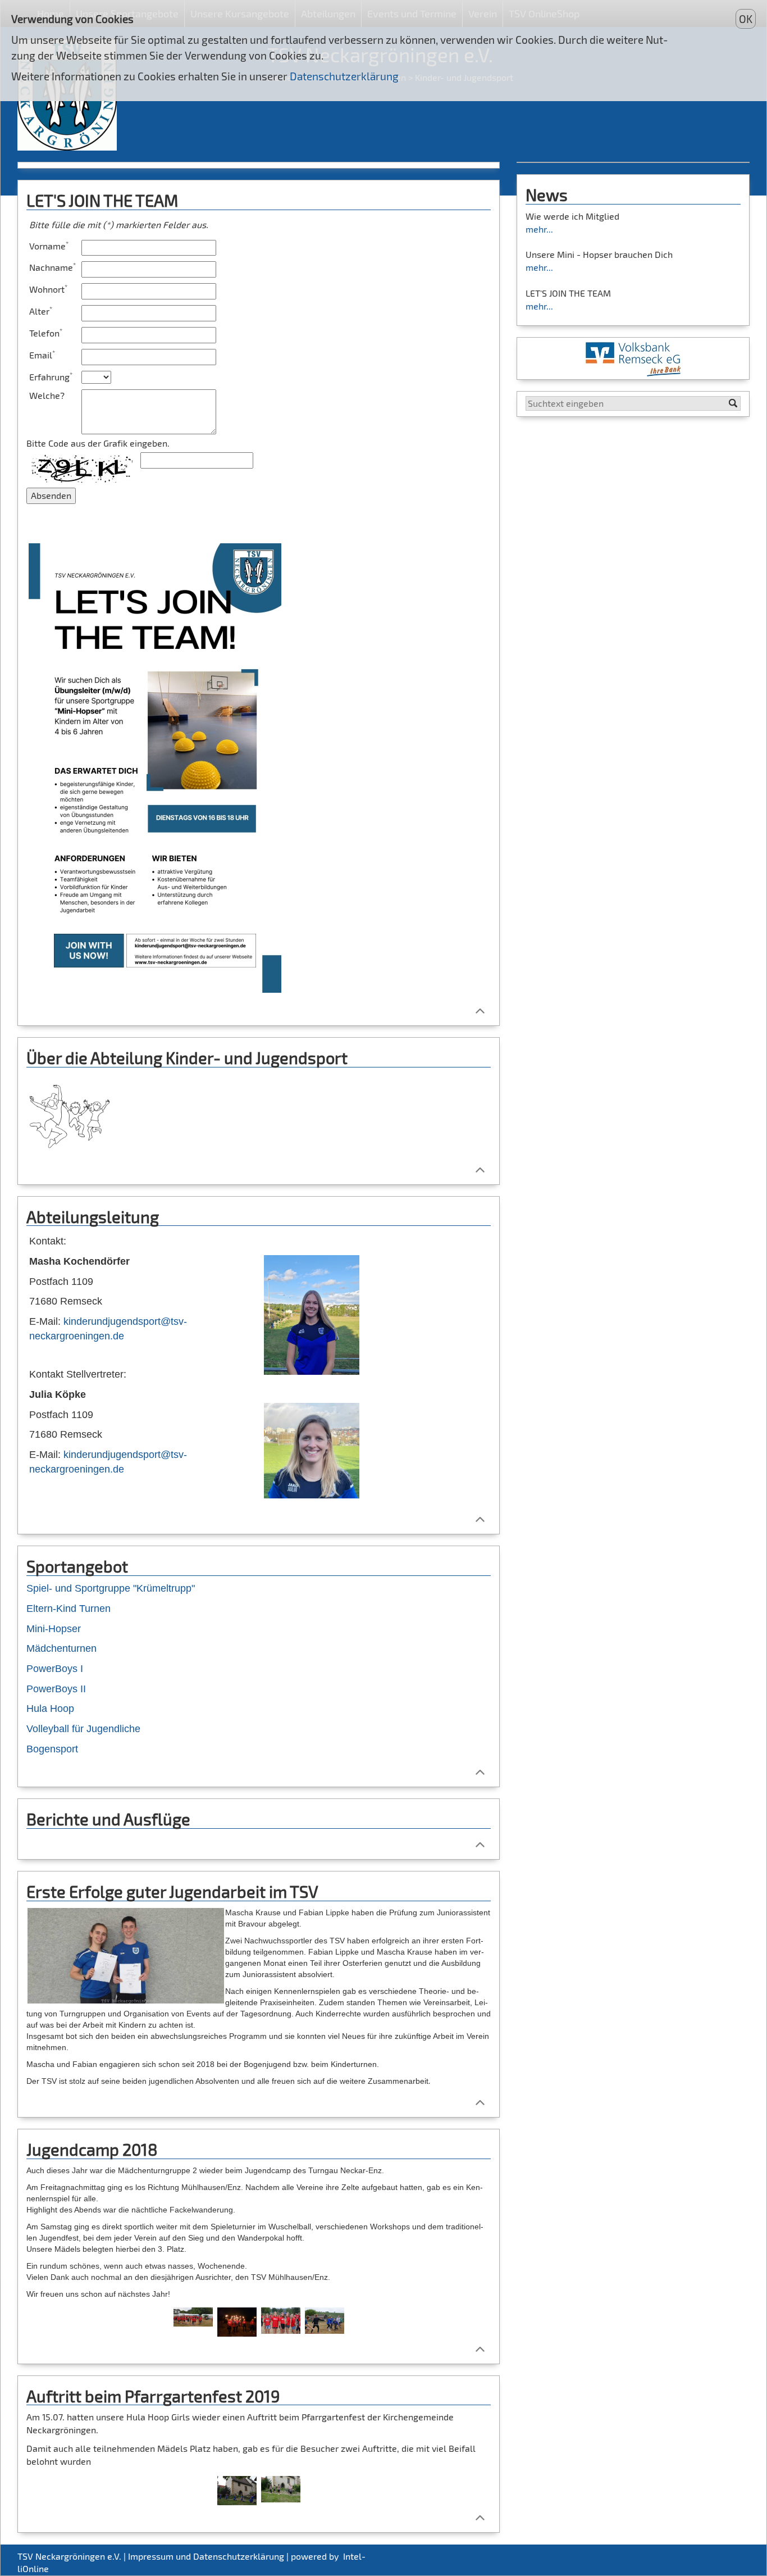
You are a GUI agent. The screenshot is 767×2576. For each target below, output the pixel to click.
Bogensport (52, 1749)
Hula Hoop (50, 1709)
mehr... (539, 229)
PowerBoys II (56, 1689)
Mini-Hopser (54, 1629)
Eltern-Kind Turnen (69, 1609)
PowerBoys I (55, 1669)
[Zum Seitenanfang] (480, 1010)
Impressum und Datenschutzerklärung (206, 2556)
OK (746, 19)
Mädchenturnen (61, 1648)
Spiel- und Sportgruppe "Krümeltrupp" (111, 1588)
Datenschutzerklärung (344, 76)
